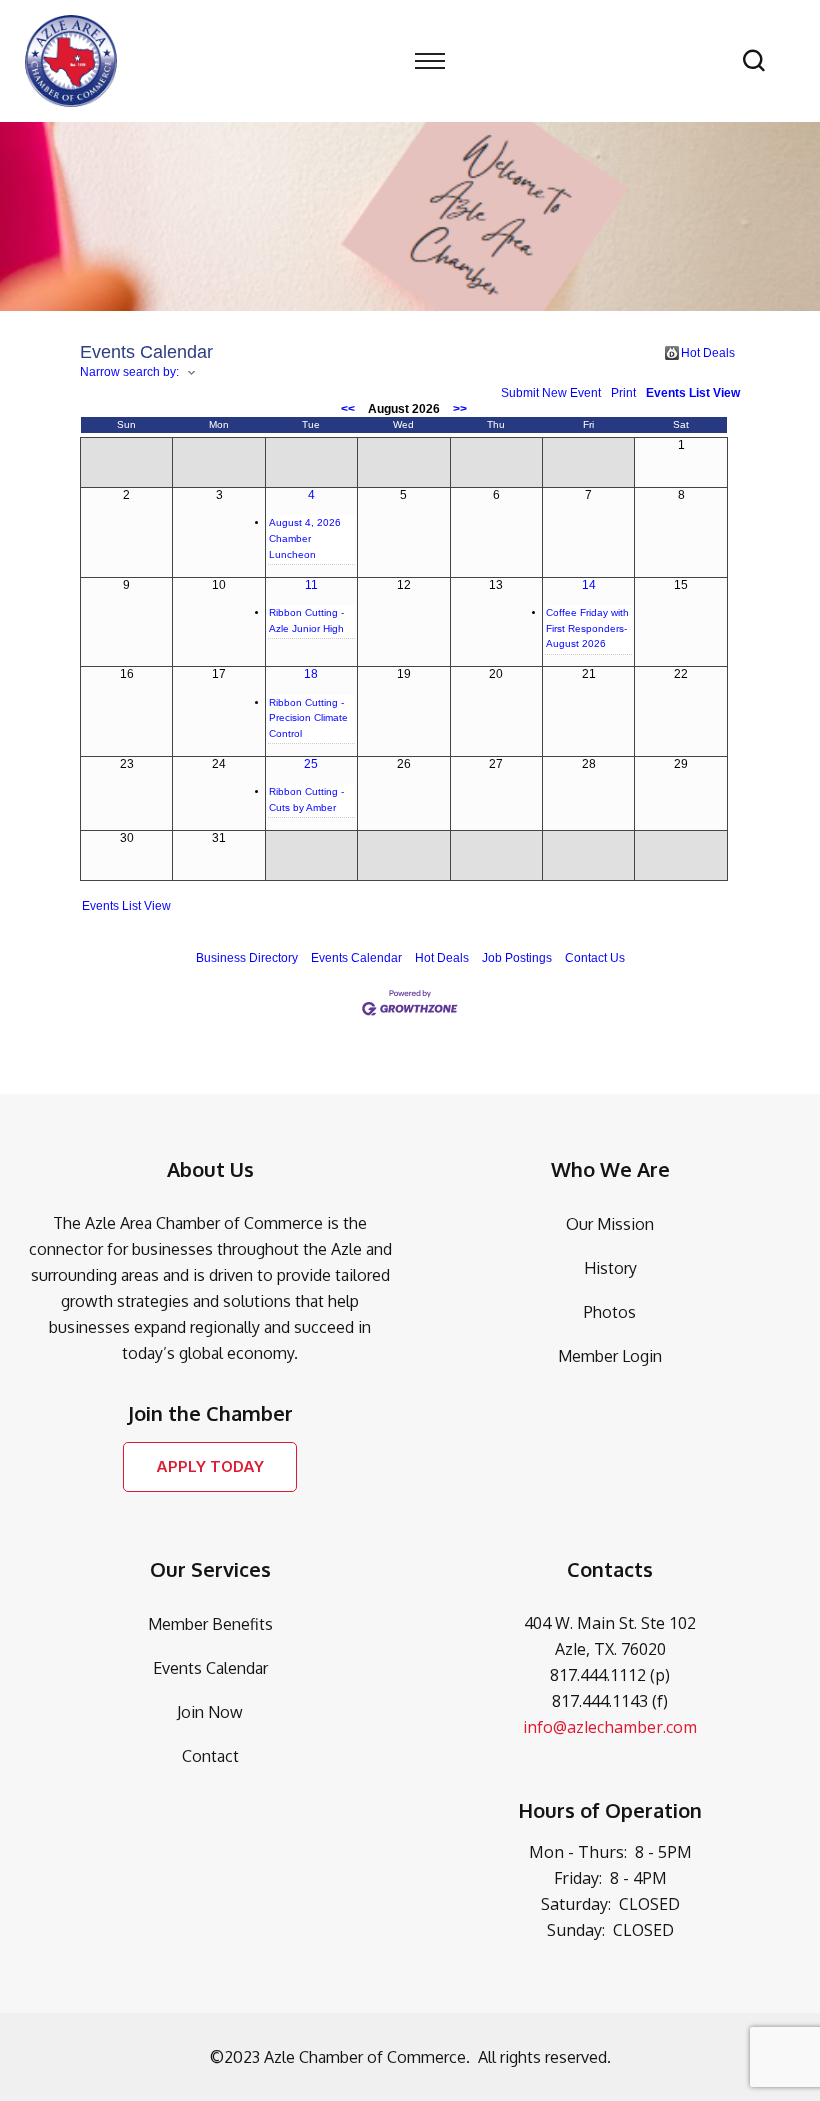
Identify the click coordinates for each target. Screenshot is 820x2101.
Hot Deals (708, 353)
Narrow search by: (129, 372)
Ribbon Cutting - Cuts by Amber (306, 799)
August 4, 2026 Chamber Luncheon (305, 538)
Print (623, 393)
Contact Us (595, 958)
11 (311, 585)
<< (348, 409)
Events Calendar (356, 958)
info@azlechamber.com (610, 1727)
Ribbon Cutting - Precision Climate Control (308, 718)
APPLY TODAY (210, 1466)
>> (460, 409)
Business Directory (247, 958)
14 (589, 585)
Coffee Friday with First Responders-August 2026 (587, 628)
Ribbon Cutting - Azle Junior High (306, 620)
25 (311, 764)
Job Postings (517, 958)
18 (311, 674)
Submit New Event (551, 393)
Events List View (693, 393)
